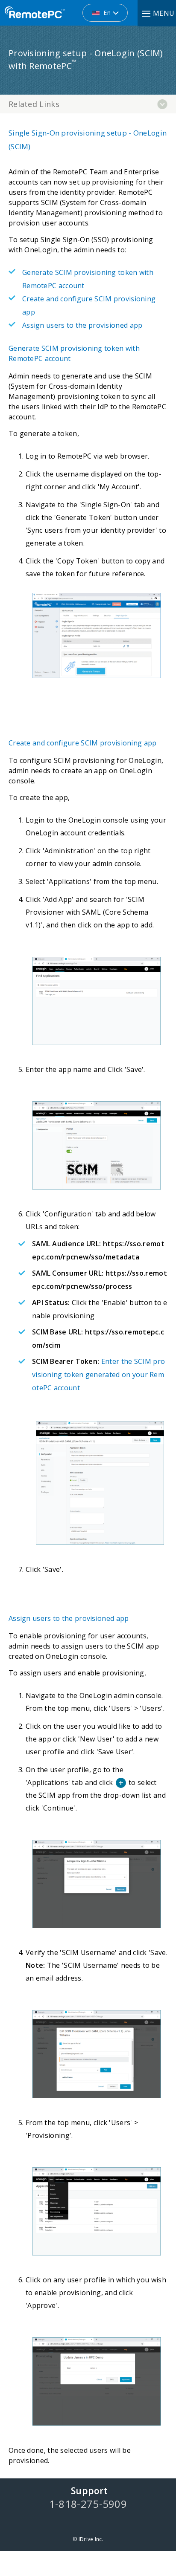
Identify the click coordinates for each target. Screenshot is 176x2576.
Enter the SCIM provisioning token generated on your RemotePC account (98, 1375)
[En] (59, 9)
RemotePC (35, 13)
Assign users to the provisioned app (82, 325)
